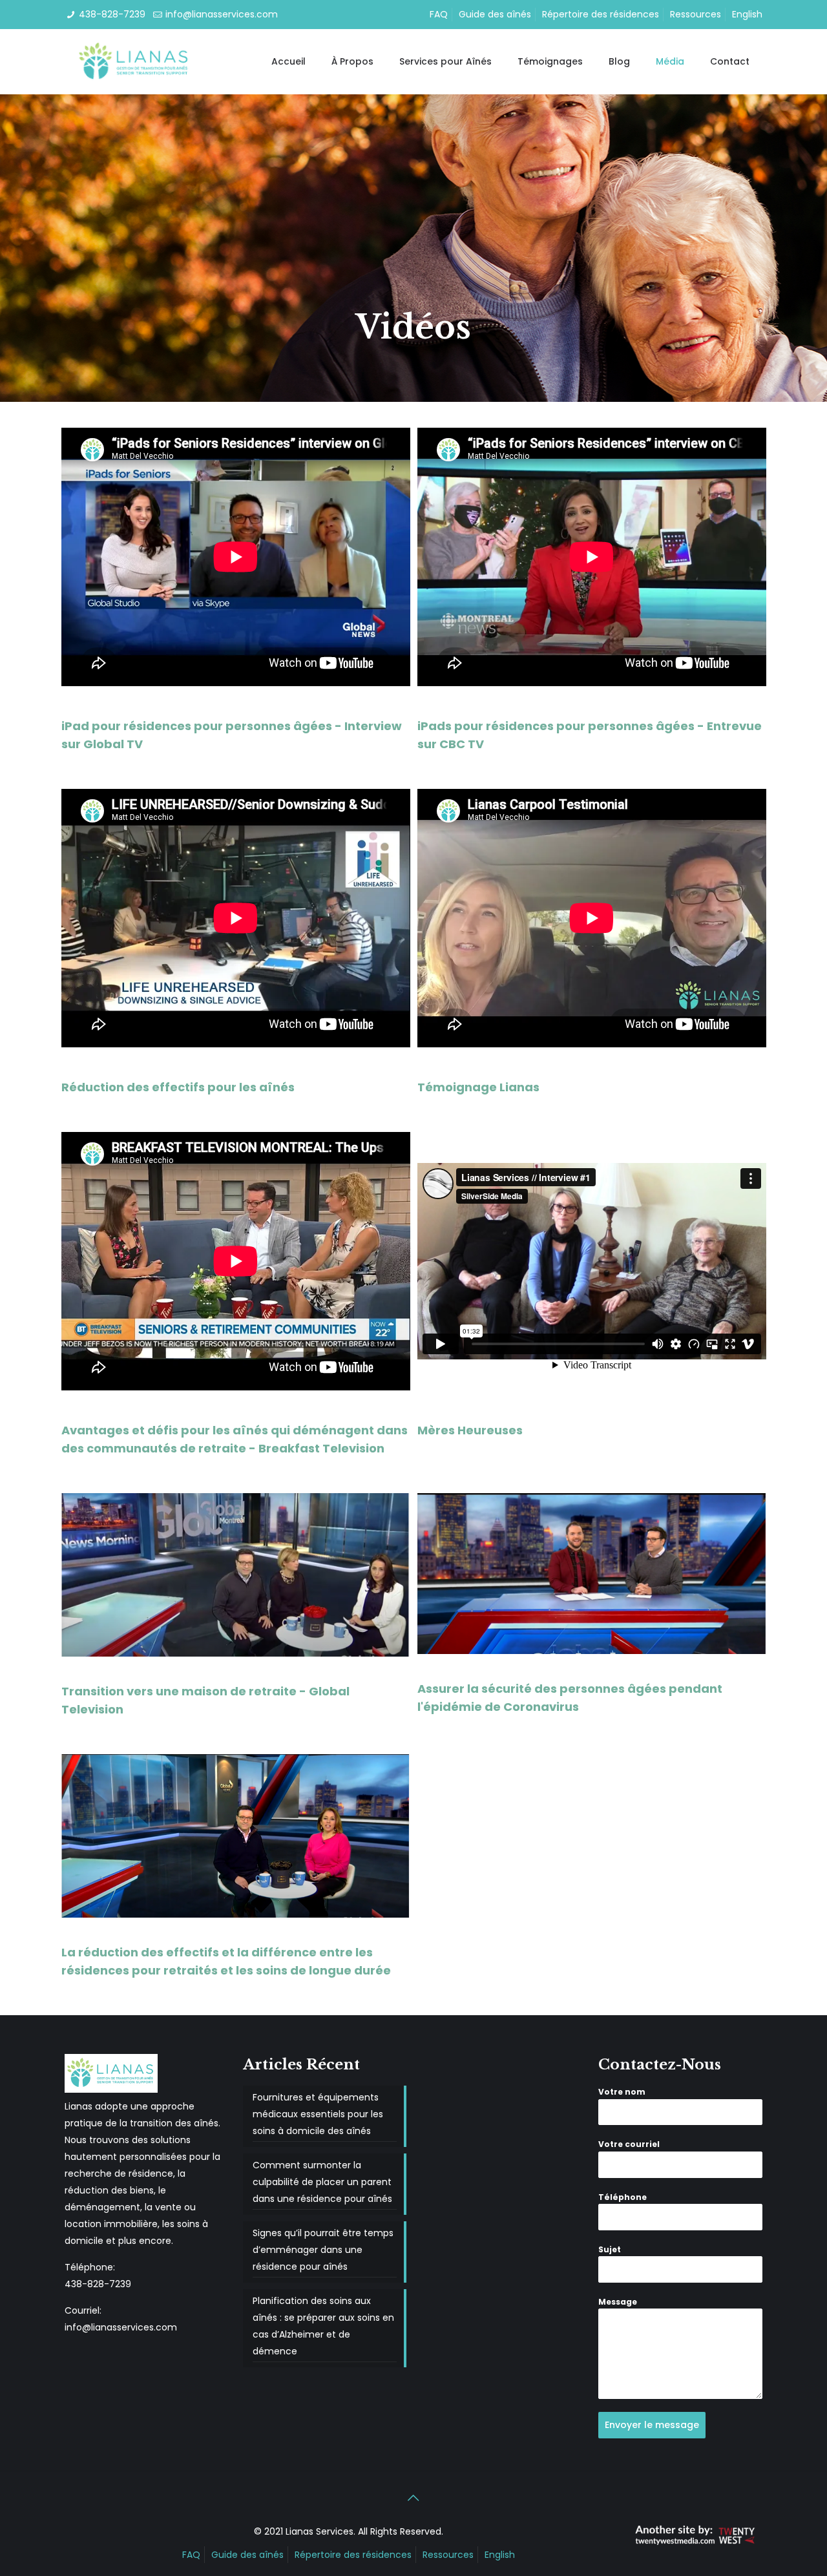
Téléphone (623, 2197)
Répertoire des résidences (601, 14)
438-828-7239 (112, 14)
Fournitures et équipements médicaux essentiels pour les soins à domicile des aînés (318, 2114)
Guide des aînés (495, 14)
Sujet (610, 2249)
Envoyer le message (652, 2425)
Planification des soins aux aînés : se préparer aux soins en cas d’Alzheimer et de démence (323, 2326)
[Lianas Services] (134, 61)
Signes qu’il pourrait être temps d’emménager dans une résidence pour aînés (323, 2250)
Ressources (696, 14)
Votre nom (622, 2092)
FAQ (439, 14)
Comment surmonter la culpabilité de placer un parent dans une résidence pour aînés (322, 2182)
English (747, 14)
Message (618, 2302)
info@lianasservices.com (222, 14)
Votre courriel (629, 2144)
